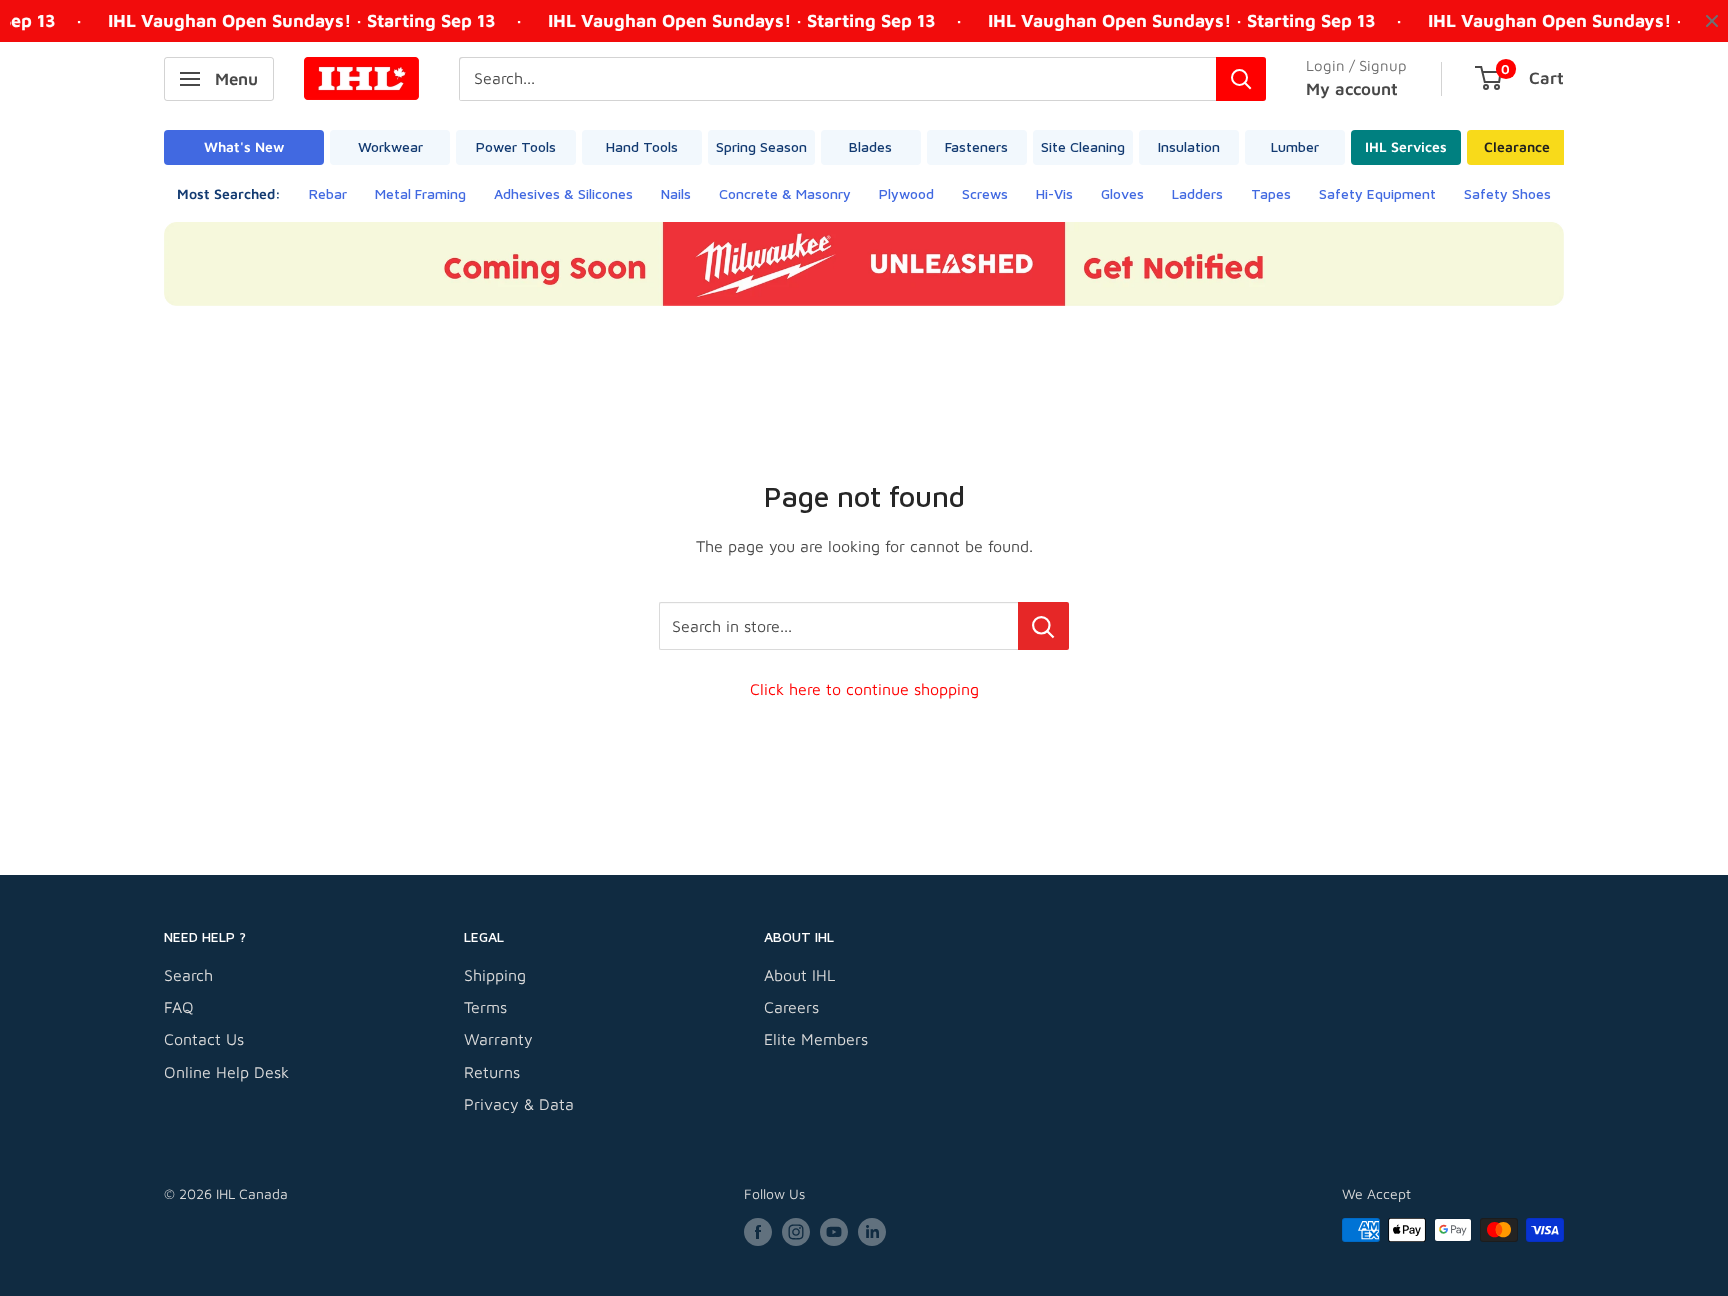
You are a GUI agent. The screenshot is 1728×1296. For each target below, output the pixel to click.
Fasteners (976, 146)
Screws (985, 193)
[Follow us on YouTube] (834, 1232)
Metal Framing (420, 193)
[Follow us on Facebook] (758, 1232)
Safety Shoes (1507, 193)
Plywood (906, 193)
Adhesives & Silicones (563, 193)
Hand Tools (642, 146)
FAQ (179, 1007)
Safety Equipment (1377, 193)
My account (1352, 89)
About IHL (799, 975)
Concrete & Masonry (785, 193)
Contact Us (204, 1039)
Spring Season (761, 146)
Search (188, 975)
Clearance (1517, 146)
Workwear (390, 146)
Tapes (1271, 193)
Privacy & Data (519, 1104)
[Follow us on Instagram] (796, 1232)
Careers (791, 1007)
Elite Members (816, 1039)
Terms (485, 1007)
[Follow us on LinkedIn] (872, 1232)
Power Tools (516, 146)
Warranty (498, 1039)
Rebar (328, 193)
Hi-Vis (1054, 193)
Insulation (1189, 146)
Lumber (1295, 146)
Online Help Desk (226, 1072)
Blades (870, 146)
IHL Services (1406, 146)
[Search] (1241, 79)
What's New (244, 146)
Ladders (1197, 193)
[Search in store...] (1043, 626)
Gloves (1122, 193)
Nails (676, 193)
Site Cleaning (1083, 146)
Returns (492, 1072)
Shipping (495, 975)
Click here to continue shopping (864, 689)
